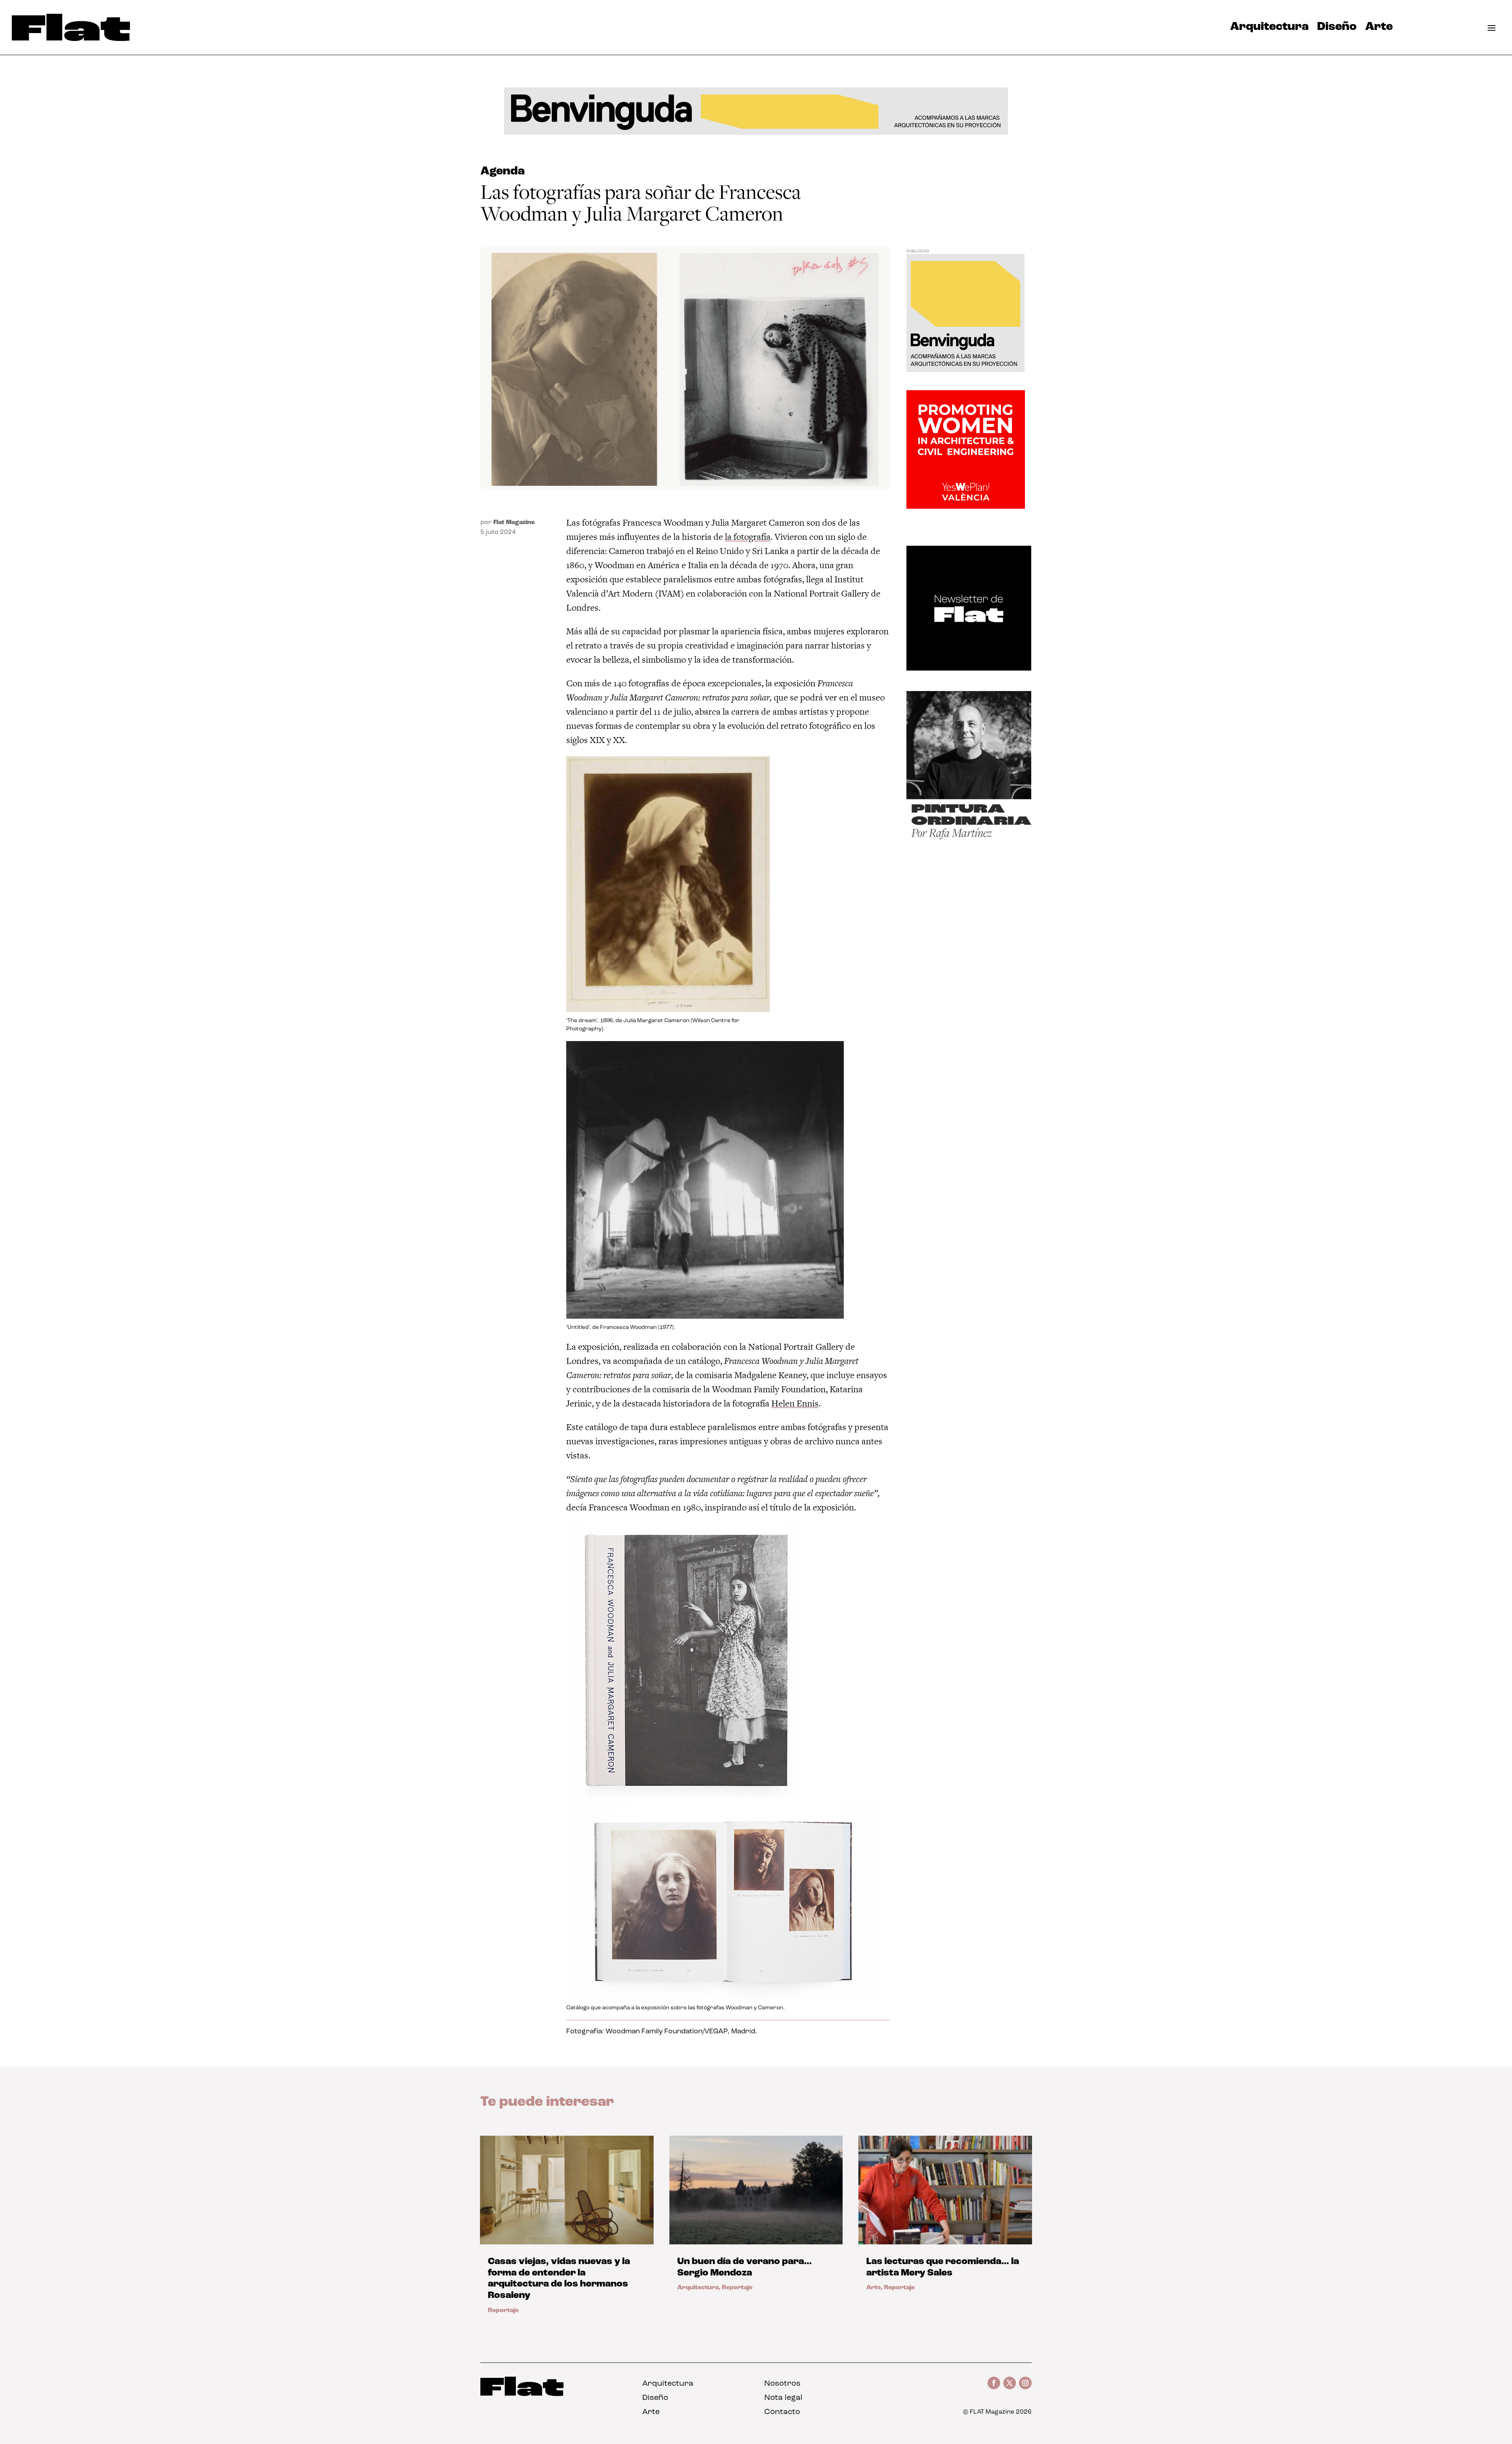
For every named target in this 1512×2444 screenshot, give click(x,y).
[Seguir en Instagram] (1025, 2383)
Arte (1379, 29)
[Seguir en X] (1010, 2383)
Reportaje (503, 2311)
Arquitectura (1269, 29)
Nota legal (783, 2398)
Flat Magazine (514, 523)
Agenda (502, 171)
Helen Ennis (795, 1403)
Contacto (782, 2412)
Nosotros (782, 2384)
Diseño (1337, 29)
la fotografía (748, 537)
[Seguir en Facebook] (994, 2383)
